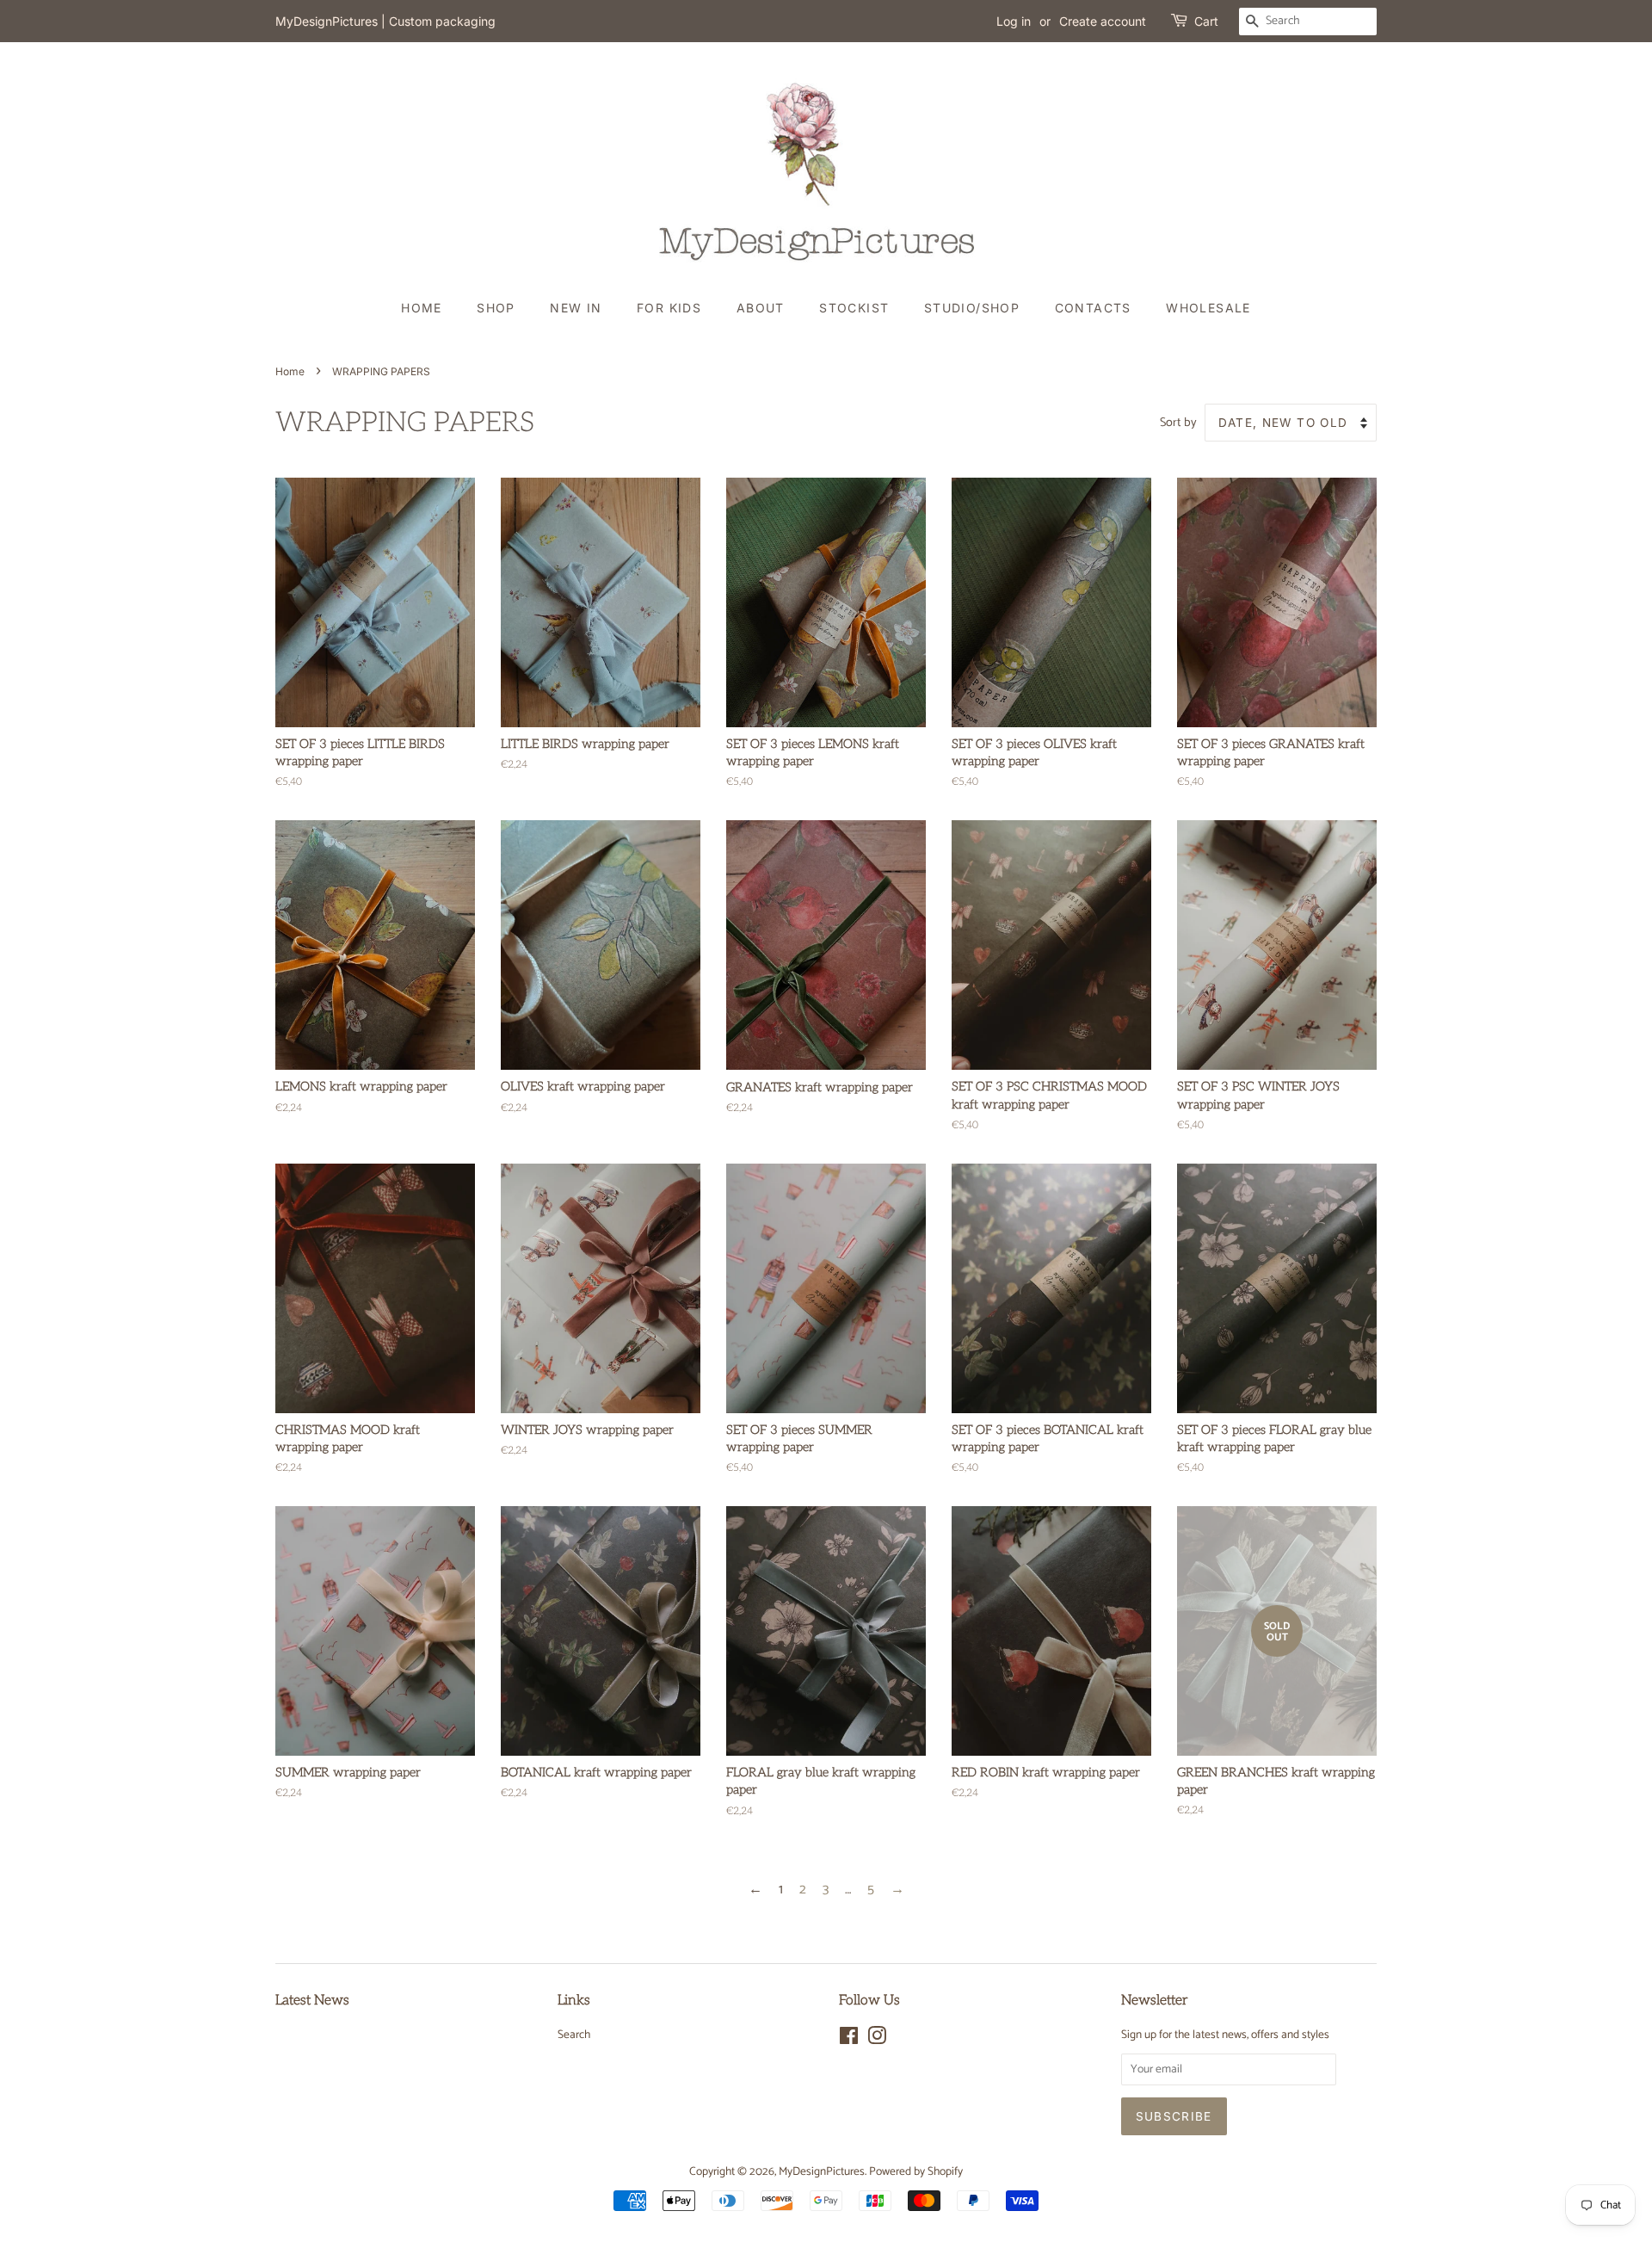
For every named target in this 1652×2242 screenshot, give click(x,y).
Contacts (1093, 308)
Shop (496, 308)
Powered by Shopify (916, 2171)
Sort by (1178, 423)
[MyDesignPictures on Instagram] (877, 2040)
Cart (1206, 21)
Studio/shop (972, 308)
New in (576, 308)
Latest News (312, 2001)
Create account (1103, 21)
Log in (1014, 21)
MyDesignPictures (822, 2171)
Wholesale (1208, 308)
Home (422, 308)
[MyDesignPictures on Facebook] (849, 2040)
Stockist (854, 308)
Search (574, 2035)
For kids (669, 308)
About (761, 308)
